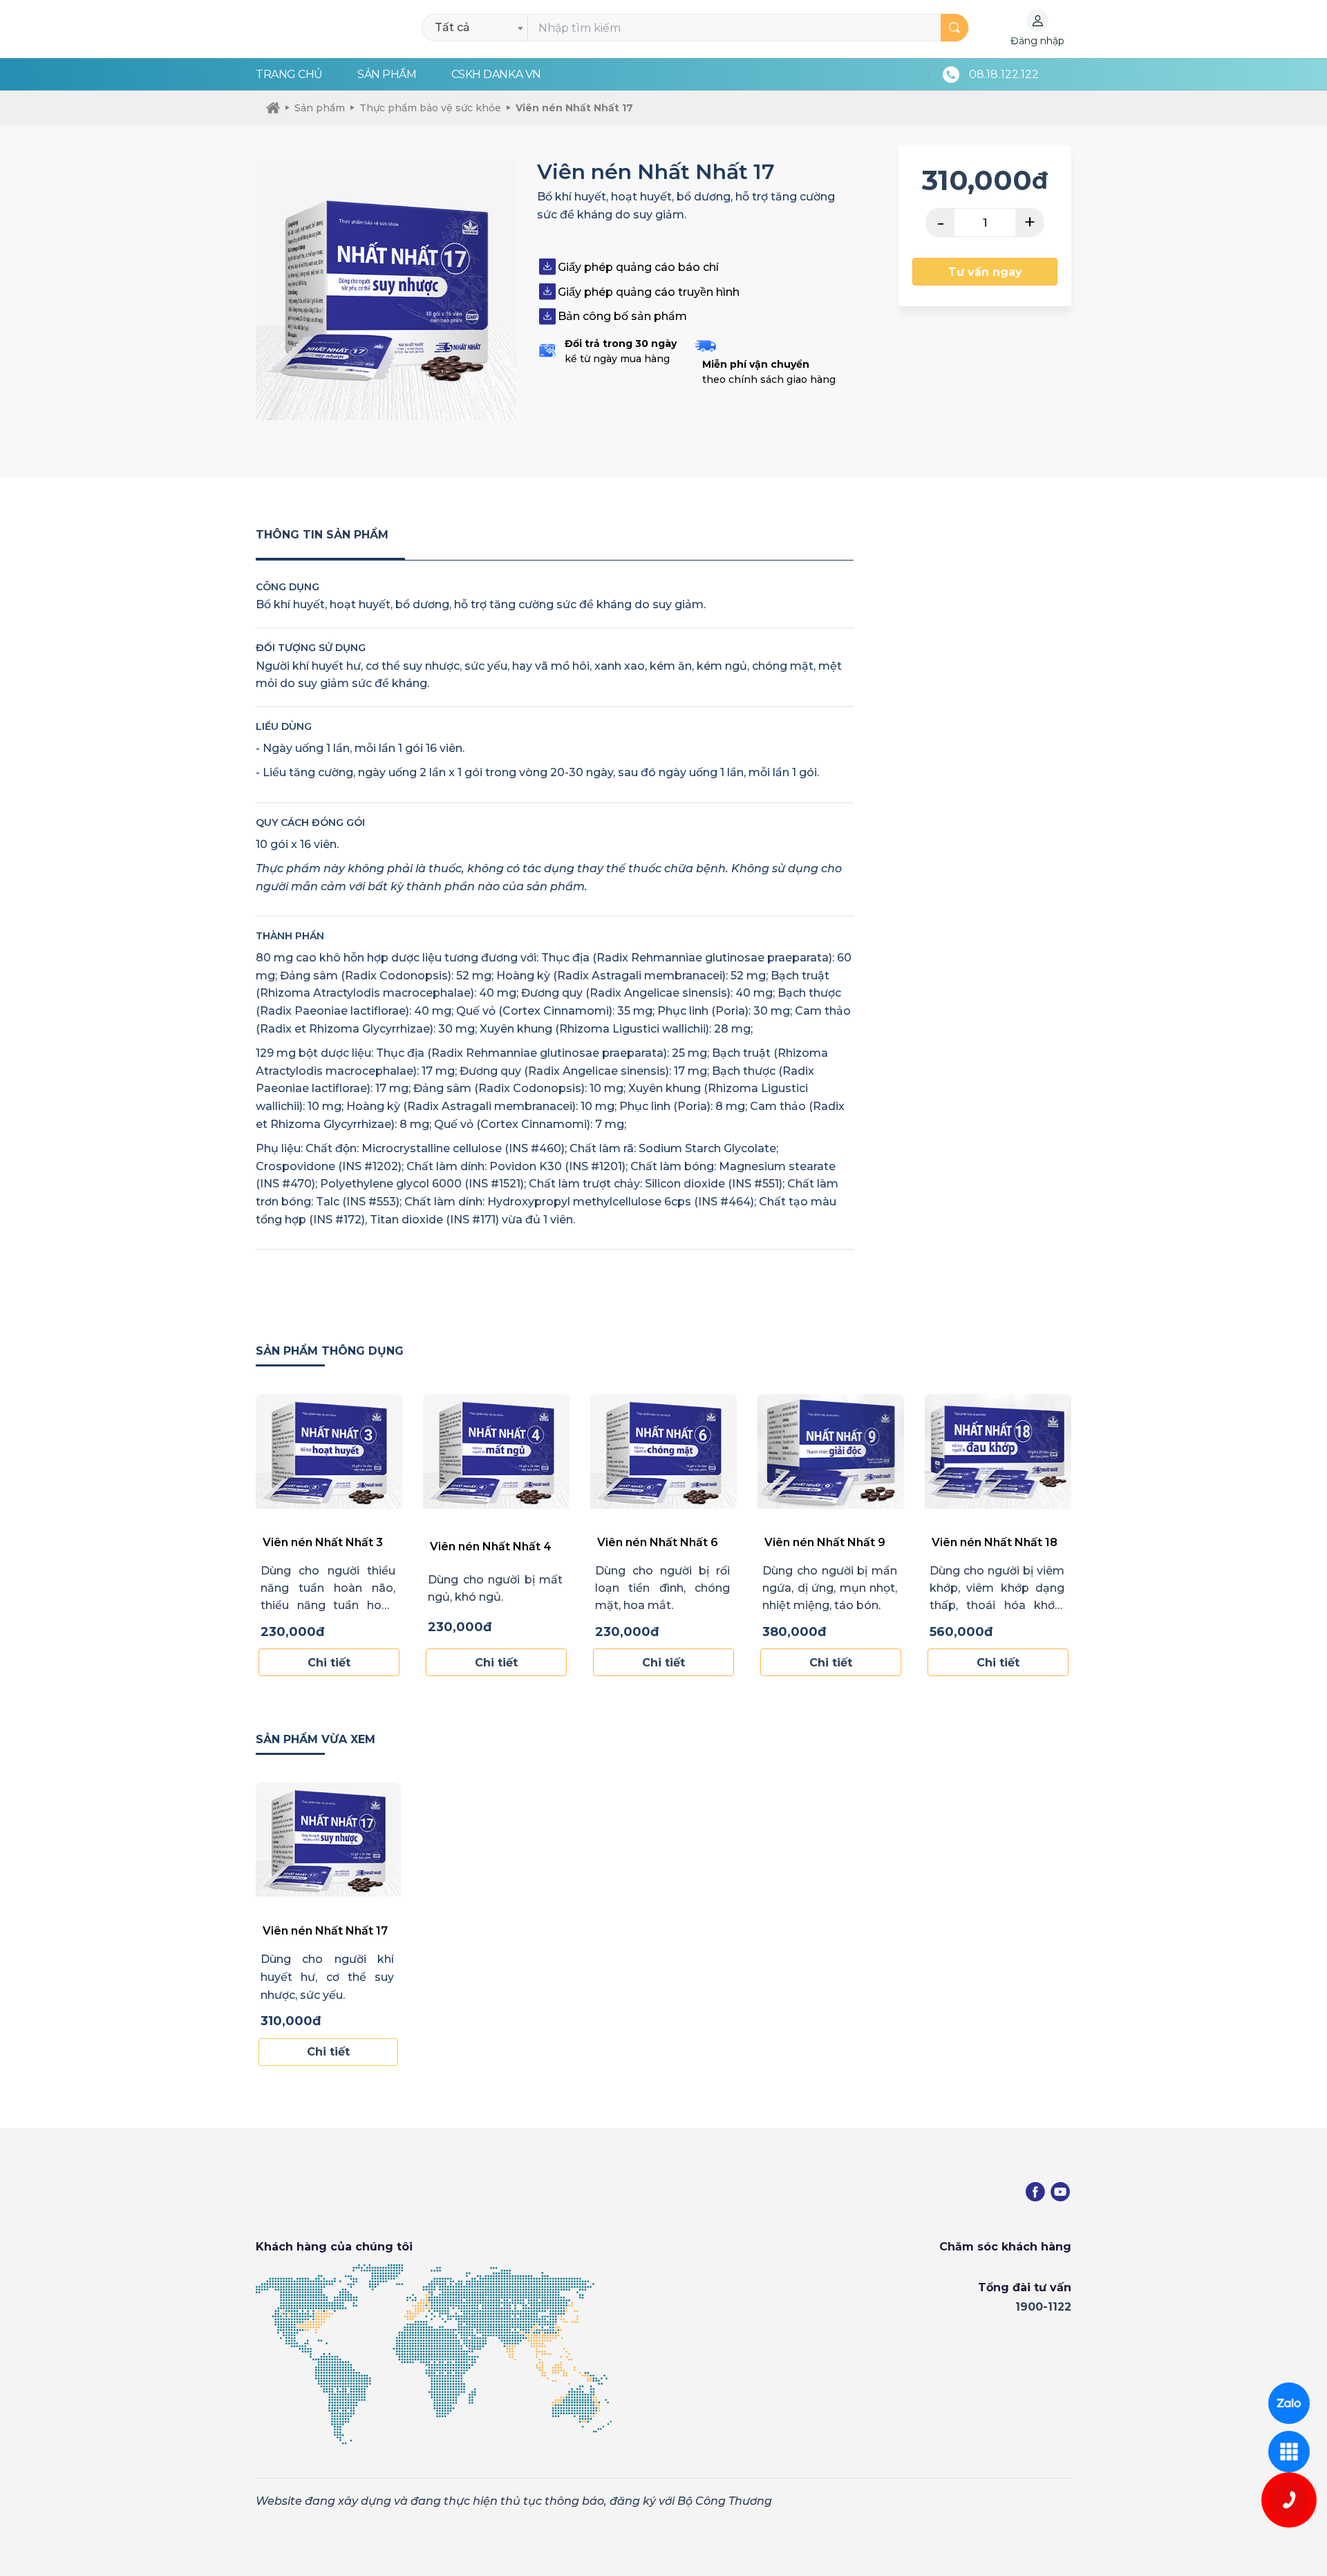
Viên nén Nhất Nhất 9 (825, 1542)
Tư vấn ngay (985, 272)
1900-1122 (1043, 2307)
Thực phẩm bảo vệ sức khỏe (430, 108)
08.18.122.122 (1004, 74)
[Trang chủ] (273, 108)
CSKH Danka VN (496, 74)
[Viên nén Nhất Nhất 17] (328, 1840)
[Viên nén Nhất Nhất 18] (998, 1451)
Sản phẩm (387, 74)
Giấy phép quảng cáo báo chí (638, 267)
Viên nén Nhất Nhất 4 (491, 1546)
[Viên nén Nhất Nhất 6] (663, 1451)
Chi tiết (329, 1663)
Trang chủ (289, 74)
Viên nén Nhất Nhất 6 (658, 1542)
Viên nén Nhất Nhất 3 (323, 1542)
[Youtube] (1060, 2192)
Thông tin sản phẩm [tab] (322, 535)
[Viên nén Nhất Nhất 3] (329, 1451)
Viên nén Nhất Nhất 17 (574, 108)
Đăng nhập (1037, 41)
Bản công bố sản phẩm (622, 316)
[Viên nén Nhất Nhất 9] (831, 1451)
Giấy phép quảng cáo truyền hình (649, 292)
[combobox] (479, 28)
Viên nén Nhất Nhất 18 (995, 1542)
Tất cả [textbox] (452, 27)
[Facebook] (1035, 2192)
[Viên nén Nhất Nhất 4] (496, 1451)
